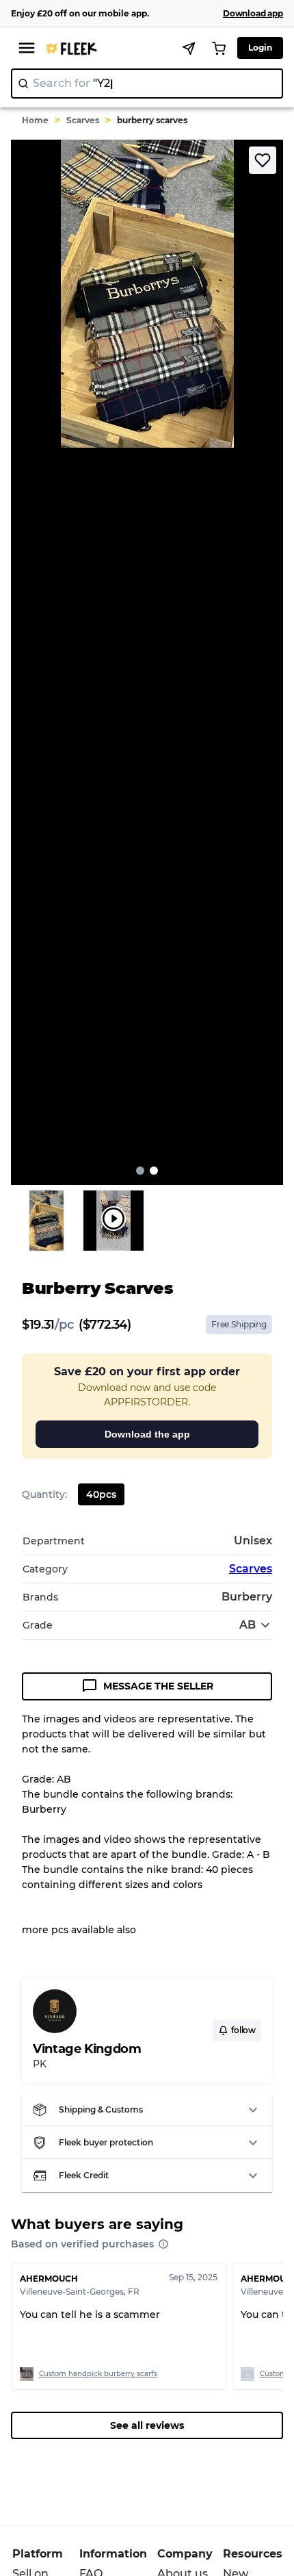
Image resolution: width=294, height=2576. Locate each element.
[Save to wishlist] (263, 160)
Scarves (83, 120)
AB (248, 1625)
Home (35, 120)
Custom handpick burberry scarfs (98, 2374)
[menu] (27, 48)
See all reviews (147, 2425)
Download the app (147, 1434)
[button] (147, 2110)
